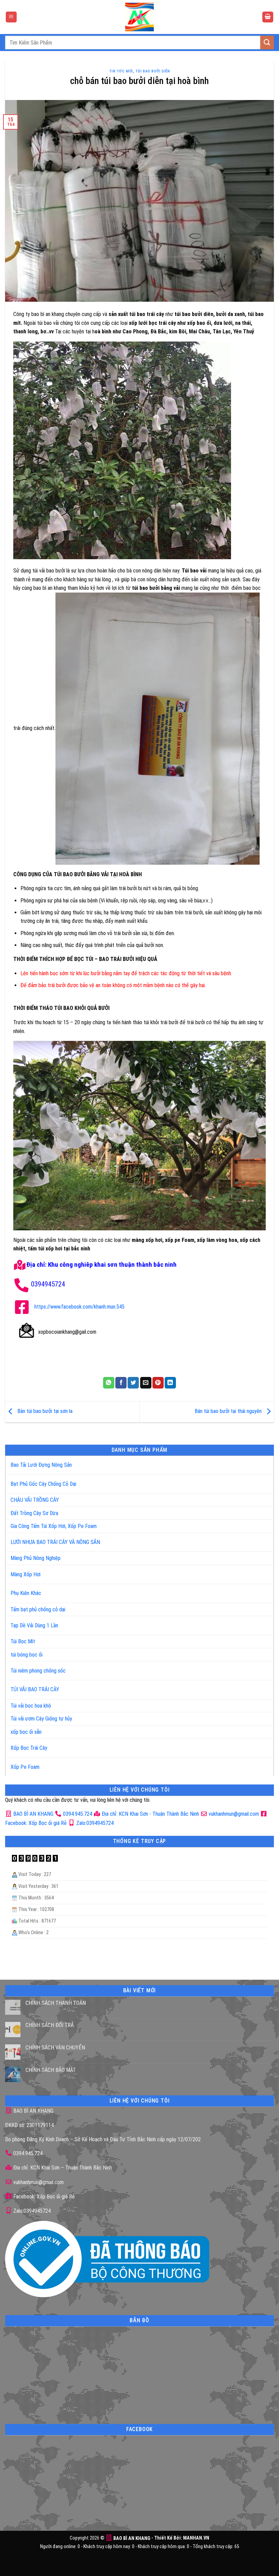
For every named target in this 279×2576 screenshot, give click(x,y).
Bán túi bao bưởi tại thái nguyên (229, 1411)
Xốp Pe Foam (25, 1767)
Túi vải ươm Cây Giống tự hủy (41, 1719)
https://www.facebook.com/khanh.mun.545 (79, 1307)
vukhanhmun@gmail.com (233, 1814)
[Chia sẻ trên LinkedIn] (170, 1383)
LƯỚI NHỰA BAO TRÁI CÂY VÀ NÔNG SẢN (55, 1542)
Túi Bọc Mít (23, 1641)
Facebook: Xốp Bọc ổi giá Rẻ (43, 2197)
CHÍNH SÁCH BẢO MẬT (51, 2070)
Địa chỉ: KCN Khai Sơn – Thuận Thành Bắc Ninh (62, 2168)
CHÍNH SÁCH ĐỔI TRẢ (50, 2025)
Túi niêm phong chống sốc (38, 1671)
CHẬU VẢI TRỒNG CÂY (35, 1500)
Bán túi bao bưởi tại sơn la (44, 1411)
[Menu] (11, 17)
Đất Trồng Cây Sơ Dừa (34, 1513)
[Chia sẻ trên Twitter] (133, 1383)
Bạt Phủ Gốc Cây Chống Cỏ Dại (43, 1484)
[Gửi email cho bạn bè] (146, 1383)
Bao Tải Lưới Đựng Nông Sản (41, 1465)
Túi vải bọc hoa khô (31, 1706)
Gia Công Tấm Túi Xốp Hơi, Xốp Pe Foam (54, 1526)
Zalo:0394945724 (94, 1823)
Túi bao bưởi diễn (153, 71)
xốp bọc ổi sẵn (26, 1732)
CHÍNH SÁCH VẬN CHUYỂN (55, 2048)
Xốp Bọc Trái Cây (29, 1748)
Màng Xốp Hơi (26, 1574)
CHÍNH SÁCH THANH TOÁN (56, 2003)
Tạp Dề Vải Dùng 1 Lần (34, 1625)
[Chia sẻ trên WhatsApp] (109, 1383)
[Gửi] (267, 42)
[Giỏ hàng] (268, 17)
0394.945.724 (78, 1814)
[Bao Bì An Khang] (139, 17)
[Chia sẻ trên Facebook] (121, 1383)
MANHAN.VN (196, 2538)
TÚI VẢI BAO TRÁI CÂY (35, 1689)
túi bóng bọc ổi (27, 1655)
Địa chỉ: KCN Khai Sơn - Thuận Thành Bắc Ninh (150, 1814)
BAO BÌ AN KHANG (33, 1814)
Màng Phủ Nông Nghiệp (36, 1558)
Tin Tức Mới (121, 71)
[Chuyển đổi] (261, 1462)
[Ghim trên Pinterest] (158, 1383)
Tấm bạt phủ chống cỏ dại (38, 1609)
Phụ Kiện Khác (26, 1593)
